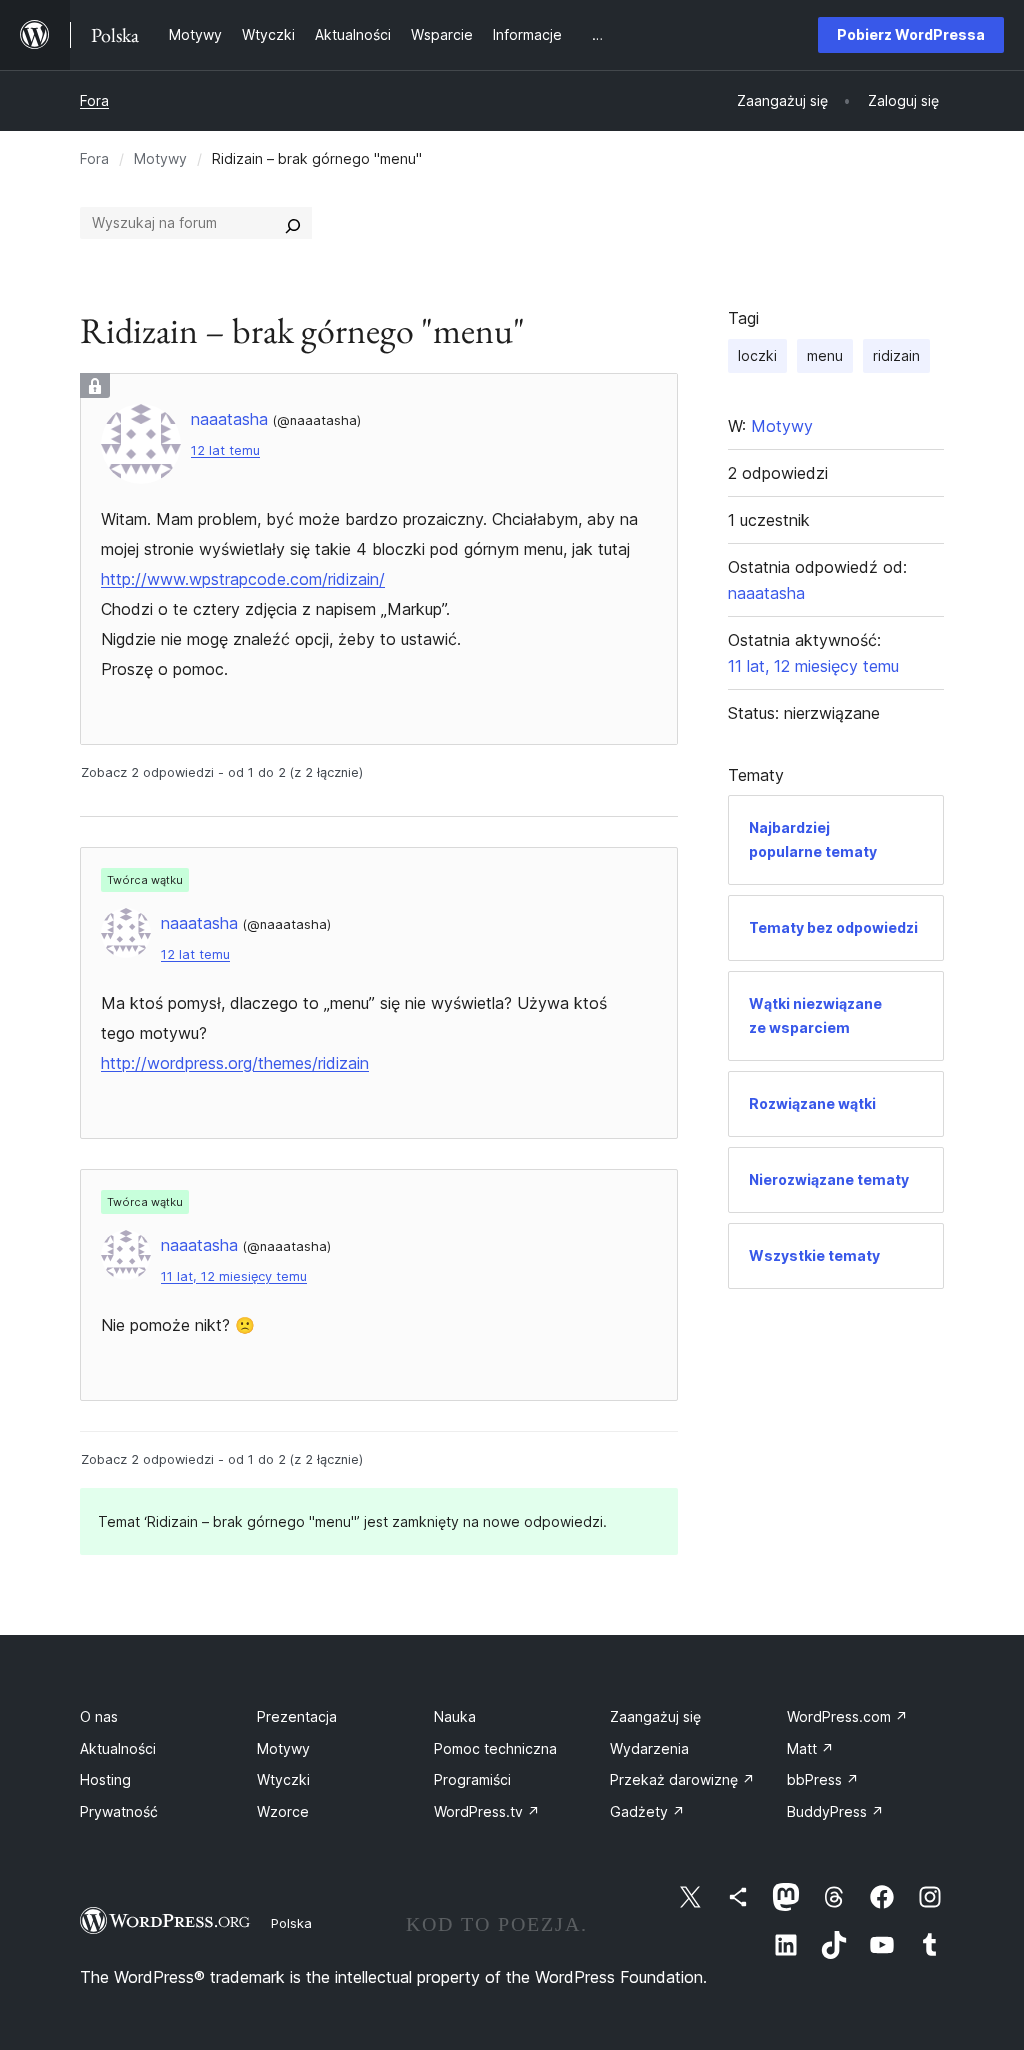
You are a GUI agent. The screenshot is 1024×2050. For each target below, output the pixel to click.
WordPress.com (847, 1716)
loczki (757, 355)
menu (825, 355)
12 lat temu (225, 450)
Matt (810, 1748)
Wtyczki (283, 1779)
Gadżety (647, 1811)
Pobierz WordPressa (911, 34)
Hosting (105, 1779)
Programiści (472, 1779)
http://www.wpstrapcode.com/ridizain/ (243, 579)
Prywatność (119, 1811)
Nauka (455, 1716)
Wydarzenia (649, 1748)
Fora (94, 100)
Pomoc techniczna (495, 1748)
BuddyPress (835, 1811)
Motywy (160, 158)
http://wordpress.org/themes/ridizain (235, 1063)
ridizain (896, 355)
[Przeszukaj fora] (293, 223)
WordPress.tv (487, 1811)
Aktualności (118, 1748)
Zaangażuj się (655, 1716)
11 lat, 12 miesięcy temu (234, 1276)
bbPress (823, 1779)
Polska (291, 1923)
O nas (99, 1716)
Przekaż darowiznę (682, 1779)
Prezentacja (297, 1716)
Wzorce (283, 1811)
